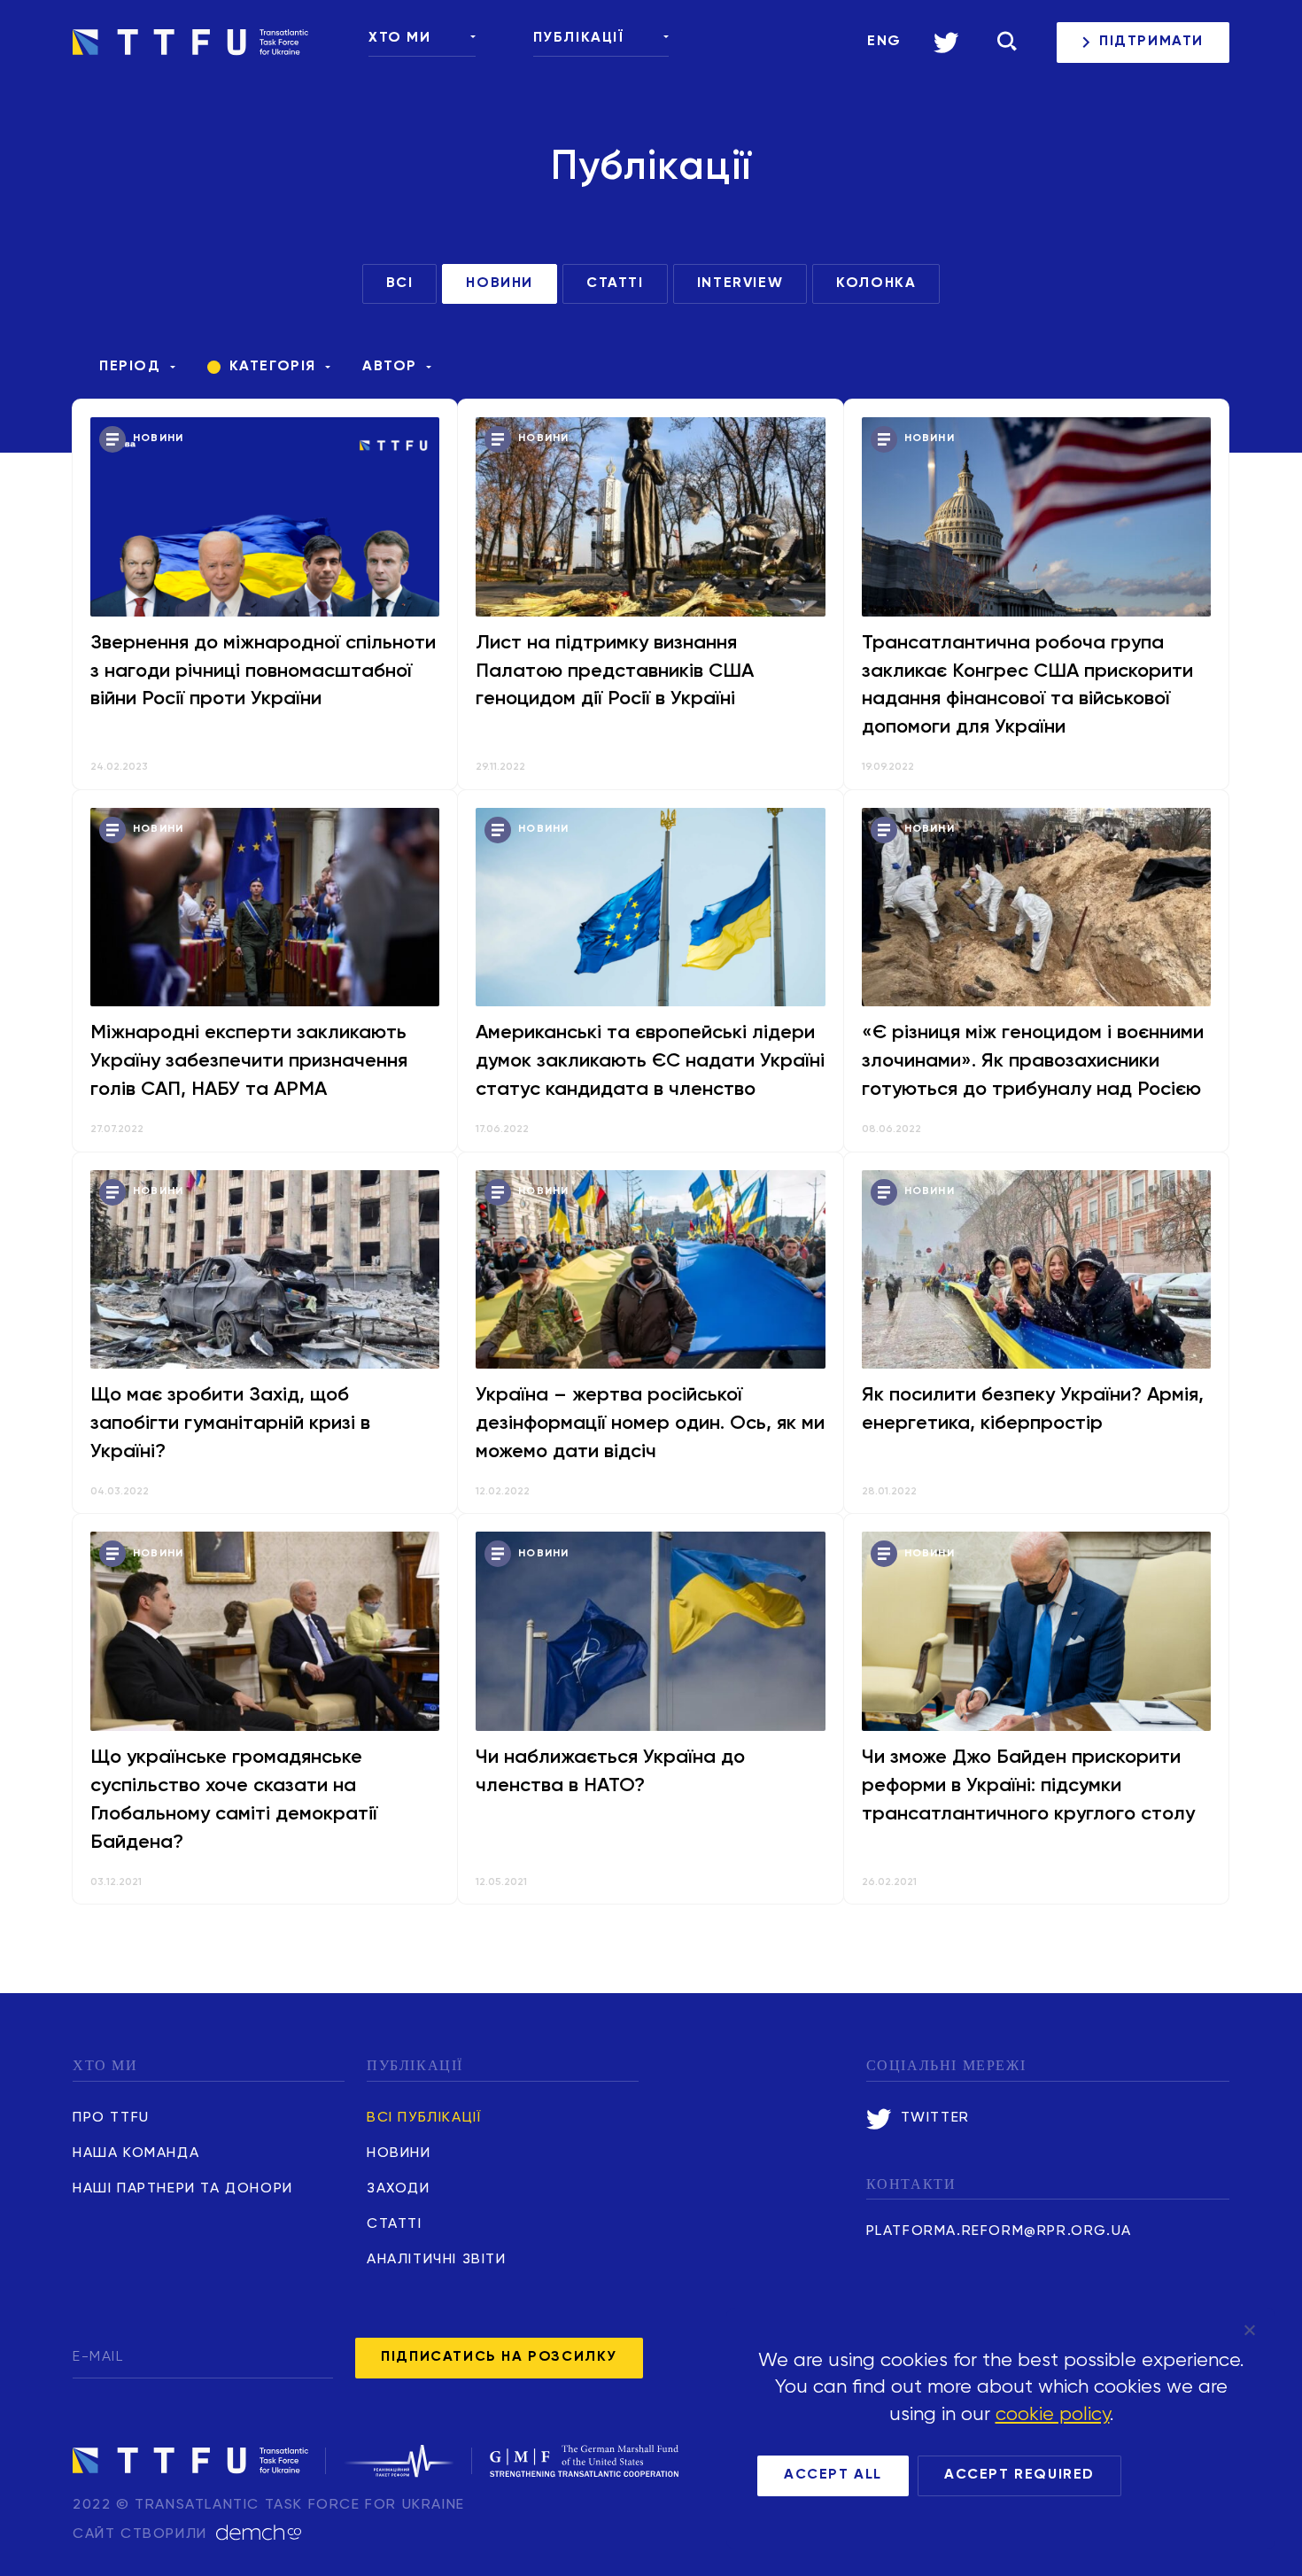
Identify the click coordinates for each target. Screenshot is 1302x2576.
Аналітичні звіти (437, 2260)
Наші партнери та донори (183, 2189)
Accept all (833, 2475)
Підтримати (1151, 42)
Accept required (1019, 2475)
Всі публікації (424, 2118)
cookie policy (1053, 2415)
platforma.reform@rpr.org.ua (999, 2231)
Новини (399, 2153)
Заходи (399, 2189)
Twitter (935, 2118)
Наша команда (136, 2153)
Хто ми (400, 38)
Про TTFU (111, 2118)
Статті (395, 2224)
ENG (884, 42)
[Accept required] (1249, 2330)
